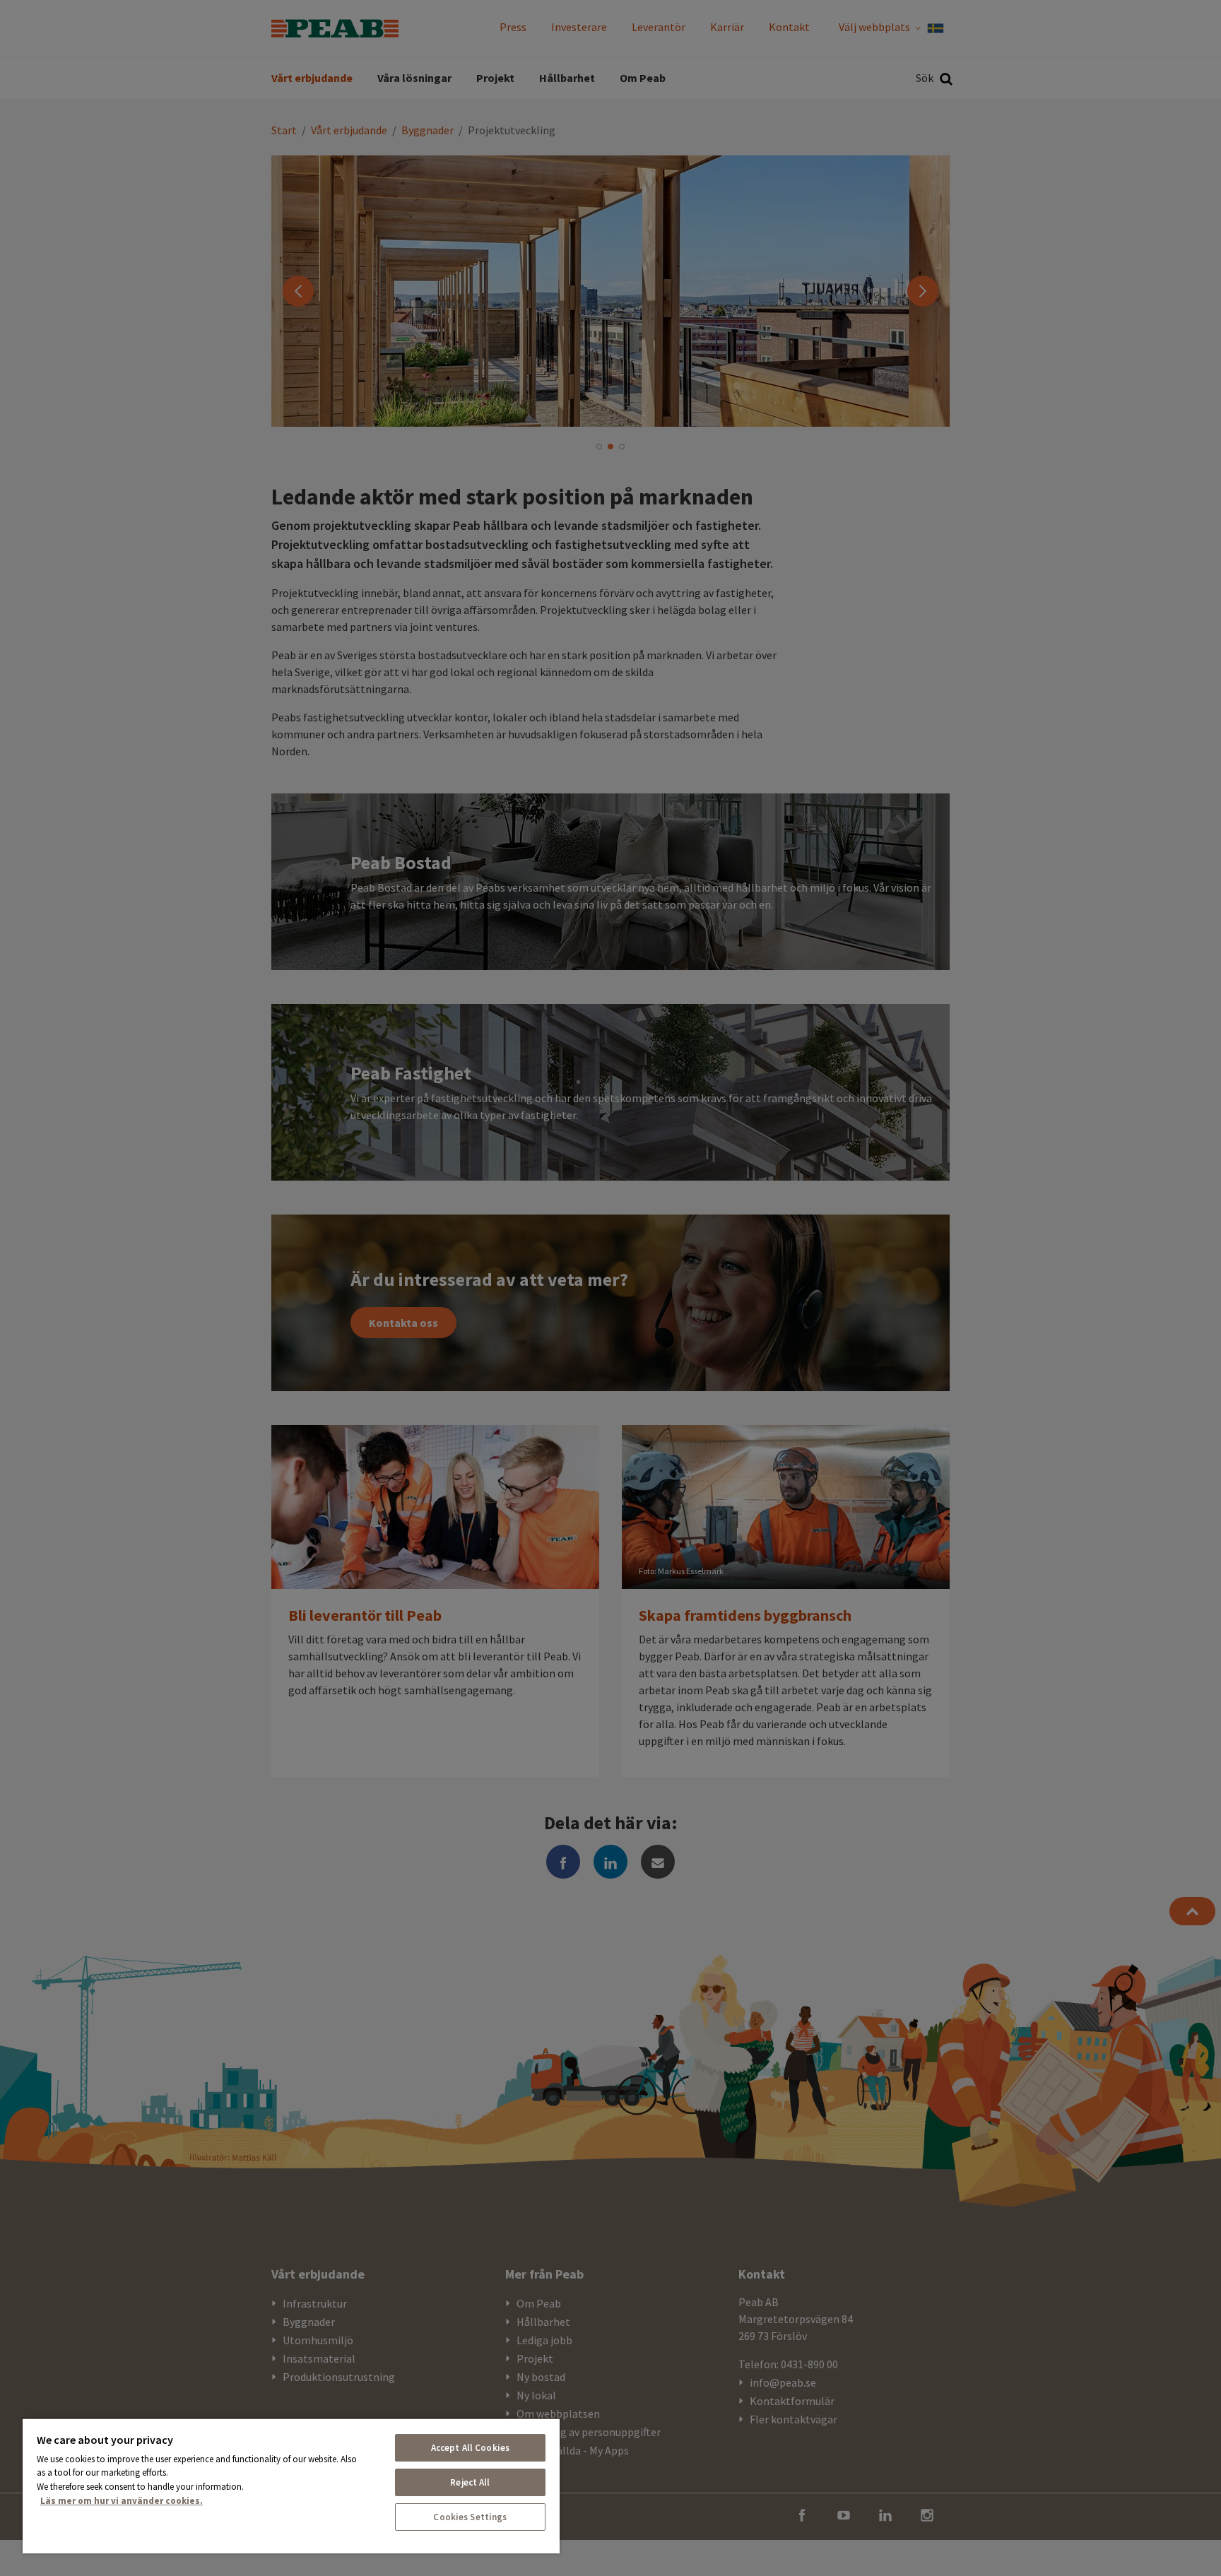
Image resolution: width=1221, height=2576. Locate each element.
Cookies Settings (470, 2517)
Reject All (470, 2482)
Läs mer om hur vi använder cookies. (122, 2501)
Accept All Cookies (470, 2448)
